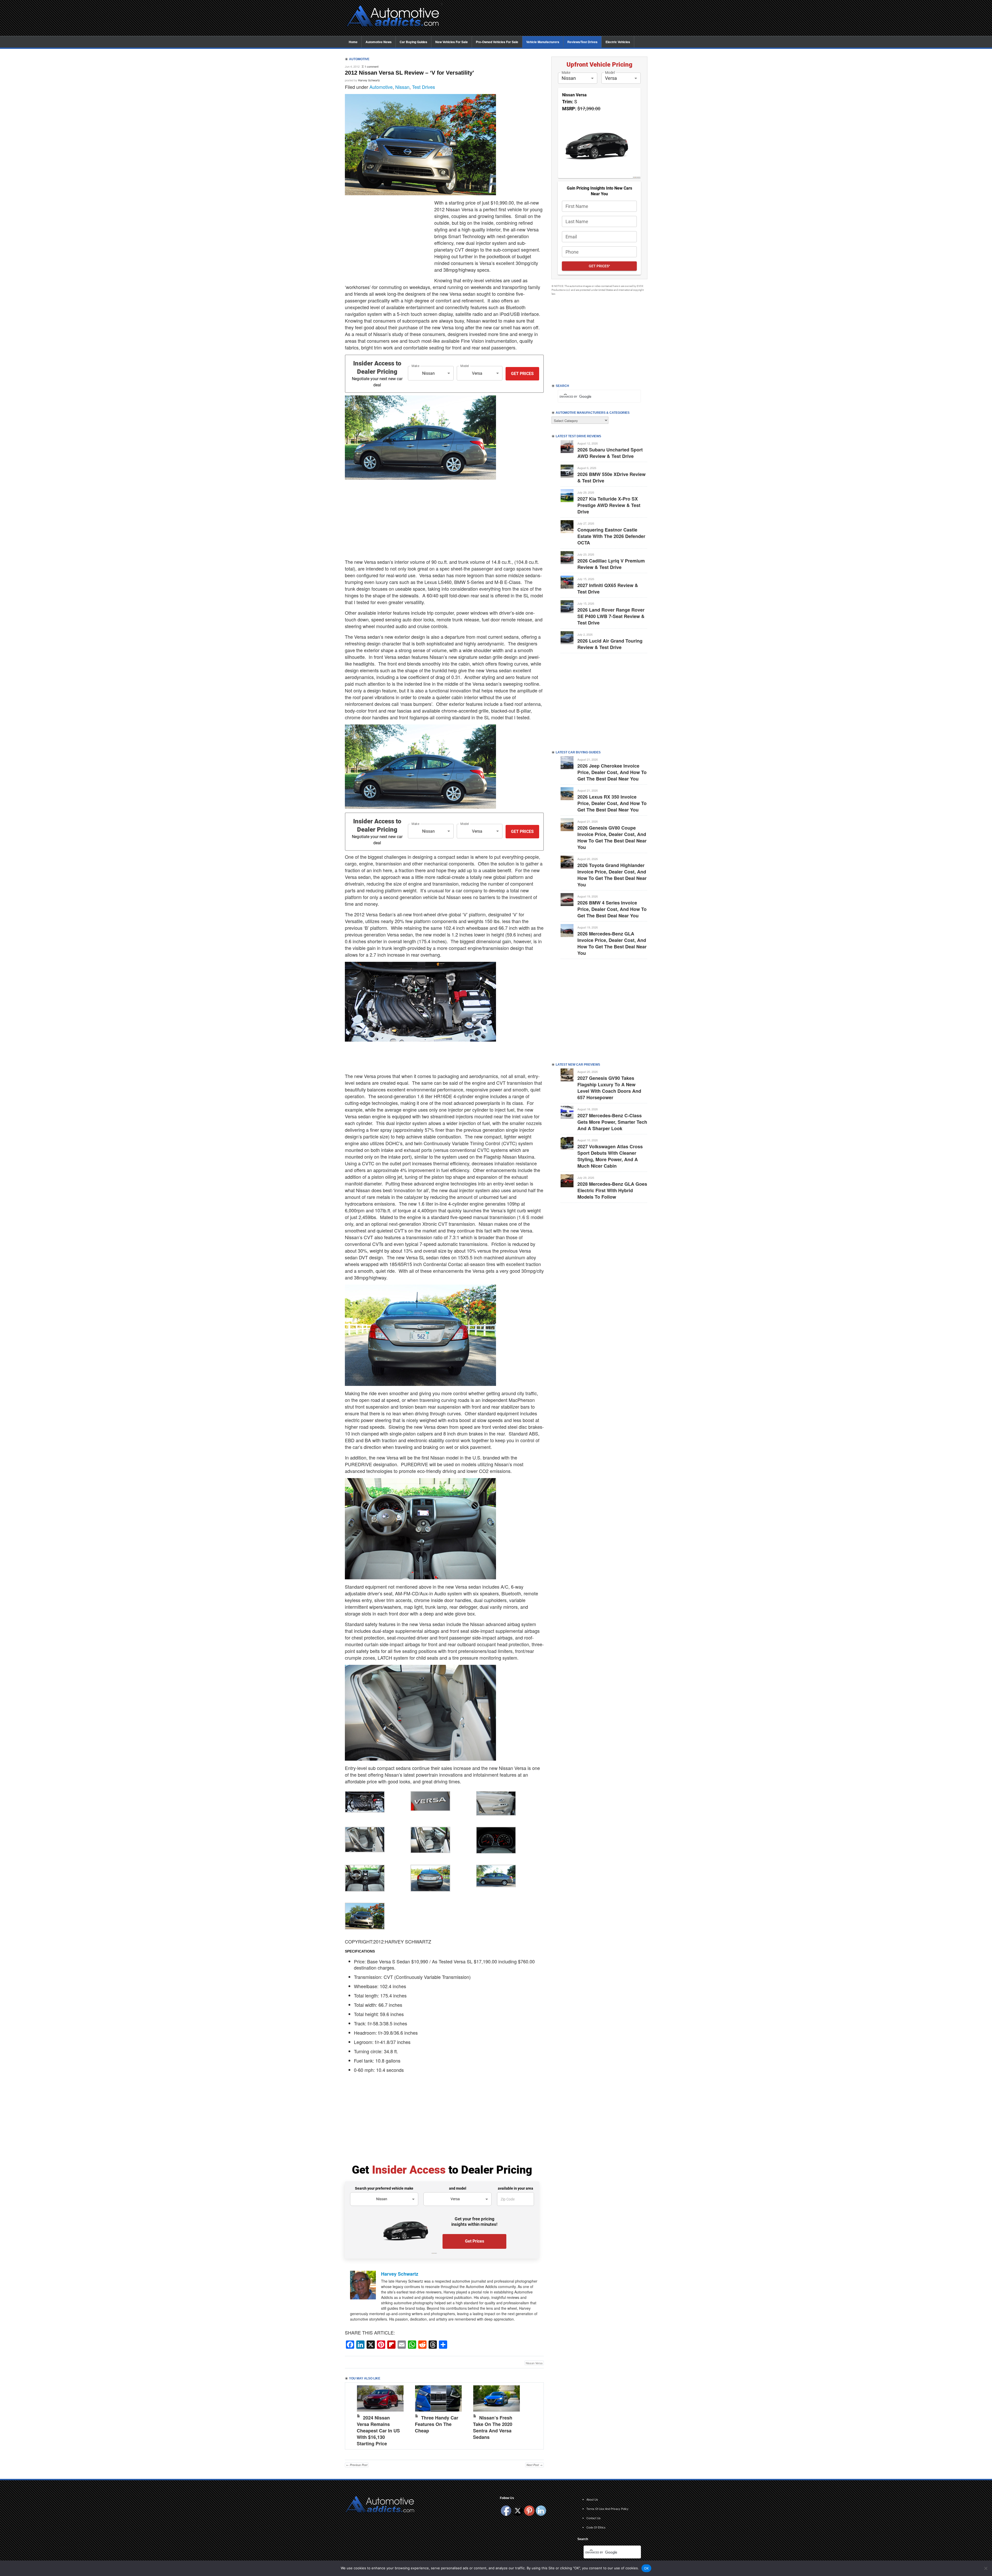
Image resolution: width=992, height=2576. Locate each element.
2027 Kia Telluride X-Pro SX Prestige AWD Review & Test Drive (609, 505)
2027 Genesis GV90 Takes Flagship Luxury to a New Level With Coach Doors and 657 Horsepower (609, 1088)
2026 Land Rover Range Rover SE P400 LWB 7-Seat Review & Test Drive (611, 616)
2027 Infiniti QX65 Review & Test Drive (608, 588)
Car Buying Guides (413, 42)
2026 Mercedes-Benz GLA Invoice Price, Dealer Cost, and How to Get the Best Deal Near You (612, 943)
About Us (592, 2499)
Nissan (402, 87)
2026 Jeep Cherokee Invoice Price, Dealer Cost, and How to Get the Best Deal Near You (612, 772)
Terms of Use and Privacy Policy (607, 2509)
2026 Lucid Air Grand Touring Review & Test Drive (610, 644)
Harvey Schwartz (369, 80)
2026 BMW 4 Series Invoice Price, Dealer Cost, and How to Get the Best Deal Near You (612, 909)
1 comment (371, 66)
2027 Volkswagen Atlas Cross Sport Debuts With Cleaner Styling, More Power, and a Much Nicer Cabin (610, 1156)
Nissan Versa (534, 2363)
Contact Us (594, 2518)
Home (353, 42)
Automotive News (379, 42)
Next (534, 2415)
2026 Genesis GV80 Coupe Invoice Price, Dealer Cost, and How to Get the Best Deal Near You (612, 837)
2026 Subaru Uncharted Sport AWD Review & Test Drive (610, 453)
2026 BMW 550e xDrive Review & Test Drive (611, 477)
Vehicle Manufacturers (543, 42)
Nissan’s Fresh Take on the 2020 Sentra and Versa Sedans (493, 2427)
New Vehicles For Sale (452, 42)
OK (646, 2568)
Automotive (381, 87)
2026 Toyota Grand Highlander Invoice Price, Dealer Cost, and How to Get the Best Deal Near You (612, 875)
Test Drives (424, 87)
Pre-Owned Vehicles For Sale (497, 42)
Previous (354, 2415)
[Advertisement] (548, 18)
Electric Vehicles (618, 42)
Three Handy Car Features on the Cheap (437, 2424)
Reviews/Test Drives (582, 42)
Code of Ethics (596, 2527)
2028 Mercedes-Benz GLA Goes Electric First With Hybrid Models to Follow (612, 1190)
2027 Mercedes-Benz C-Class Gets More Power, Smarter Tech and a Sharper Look (612, 1122)
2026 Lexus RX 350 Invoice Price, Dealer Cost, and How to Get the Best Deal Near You (612, 803)
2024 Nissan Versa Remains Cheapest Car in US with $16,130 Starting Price (378, 2431)
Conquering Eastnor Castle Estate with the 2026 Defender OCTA (611, 536)
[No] (986, 2568)
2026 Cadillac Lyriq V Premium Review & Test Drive (611, 564)
